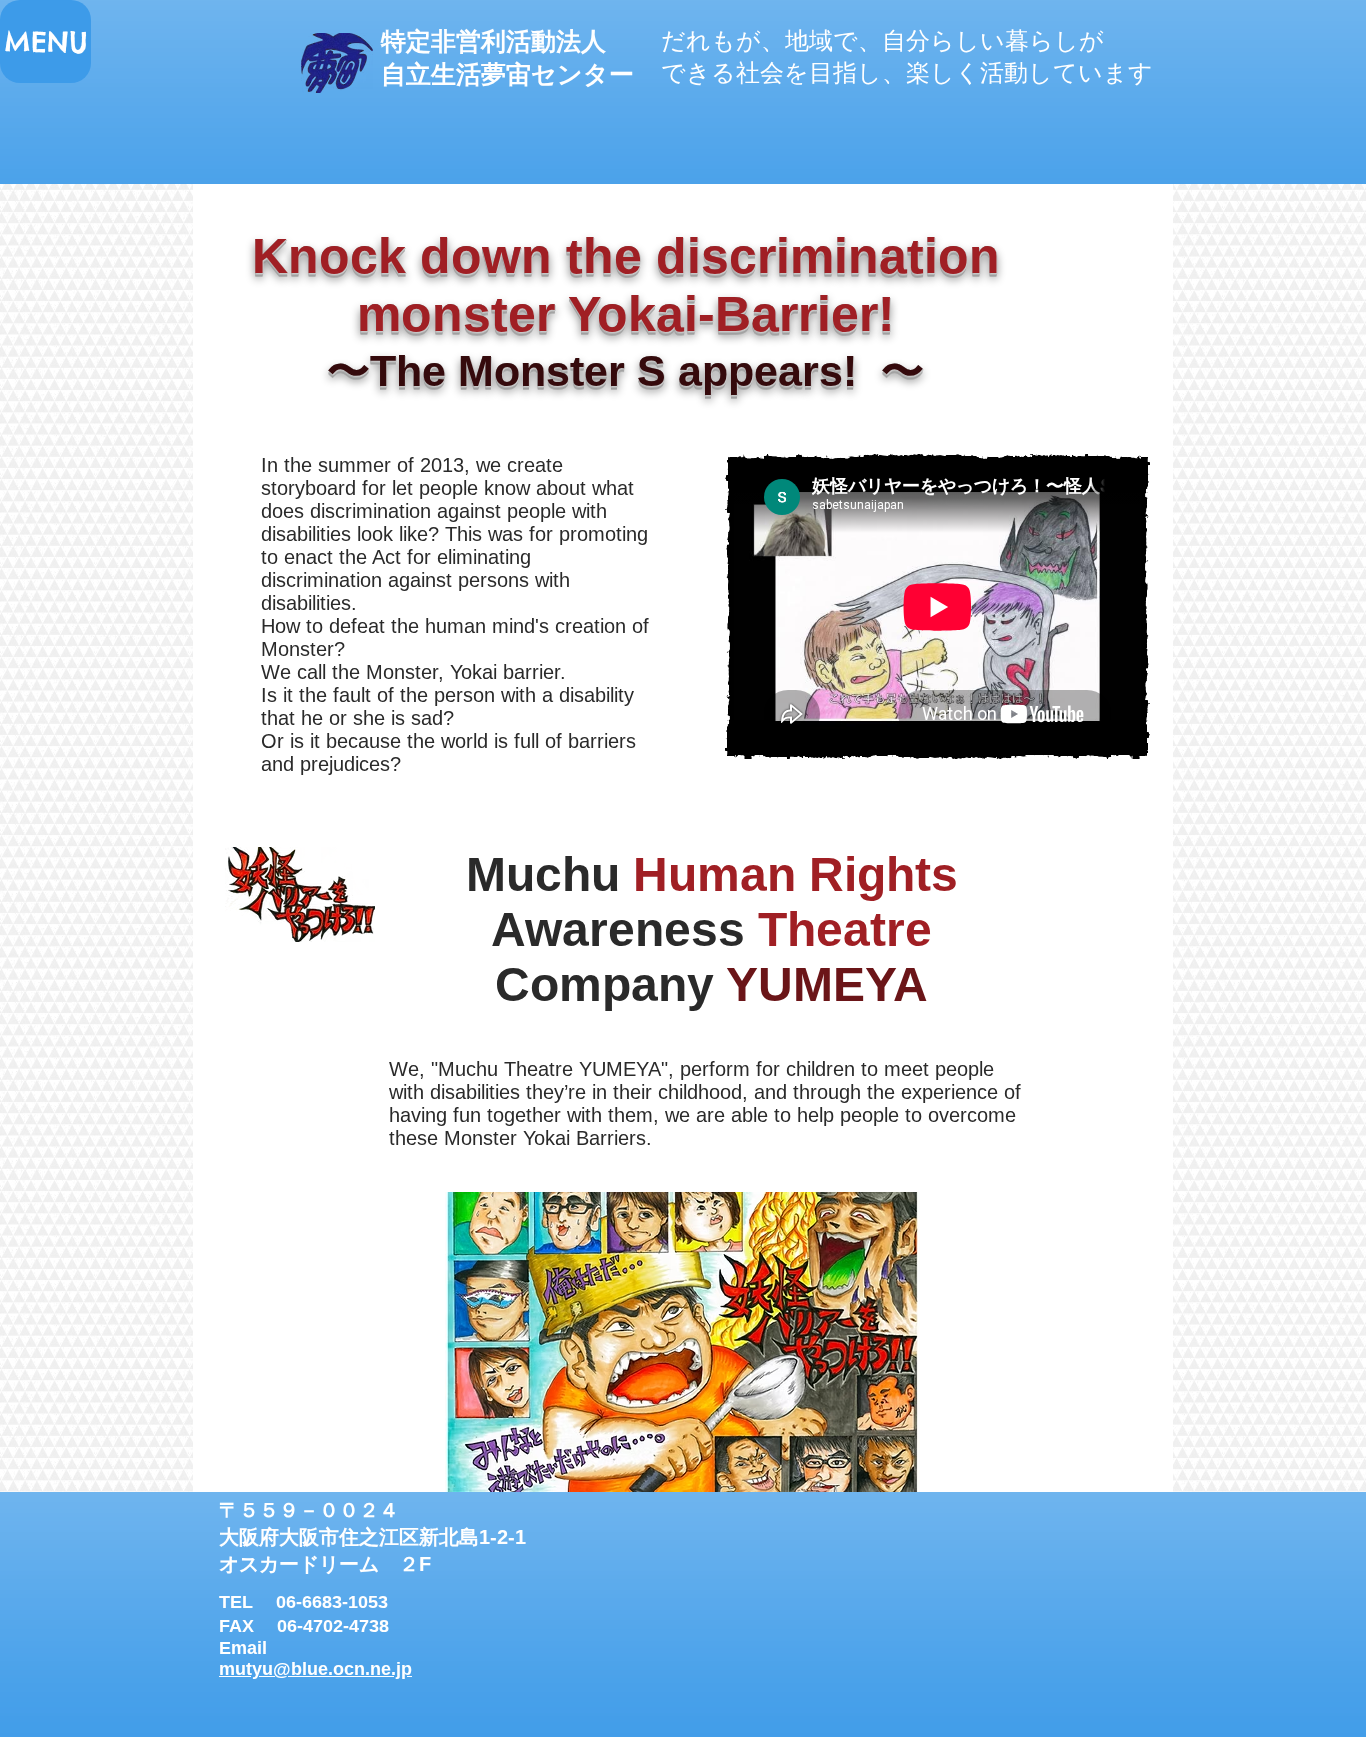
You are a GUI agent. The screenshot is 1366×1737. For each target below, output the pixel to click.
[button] (45, 41)
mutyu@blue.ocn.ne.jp (315, 1669)
